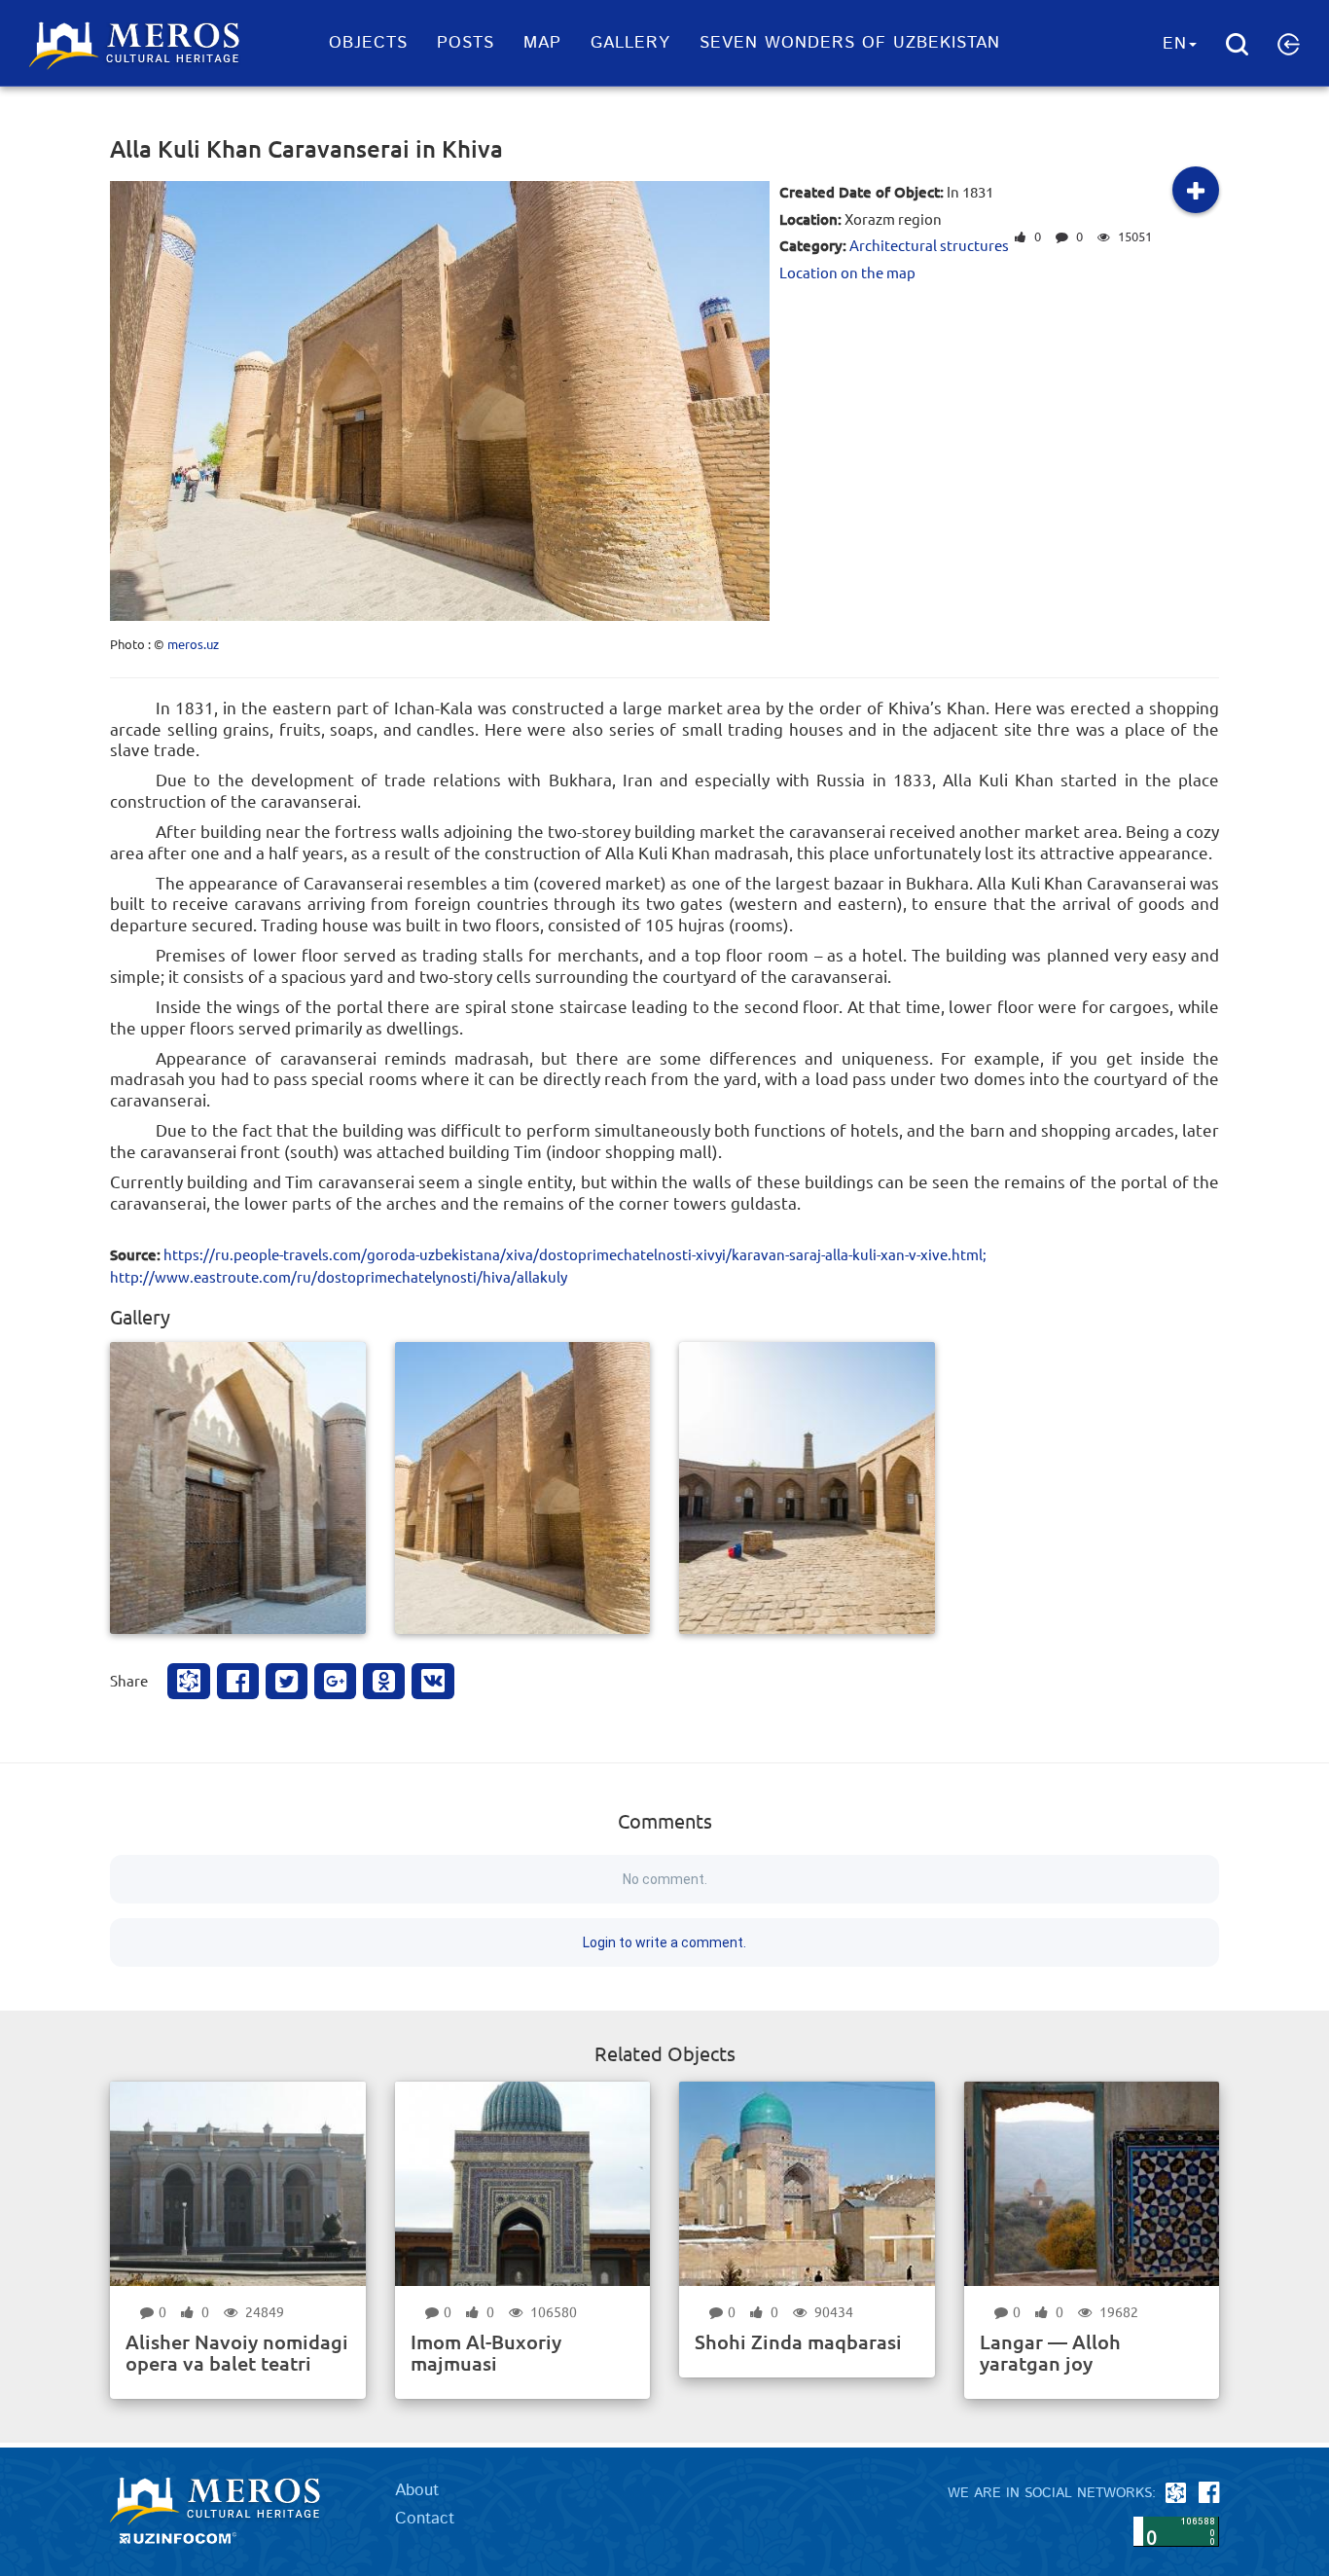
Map (542, 43)
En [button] (1175, 44)
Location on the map (847, 272)
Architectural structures (929, 245)
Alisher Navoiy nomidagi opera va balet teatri (237, 2352)
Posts (466, 43)
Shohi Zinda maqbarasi (798, 2341)
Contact (425, 2519)
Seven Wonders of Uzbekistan (850, 43)
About (417, 2490)
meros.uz (193, 644)
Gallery (630, 43)
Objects (368, 43)
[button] (1289, 44)
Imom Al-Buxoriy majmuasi (486, 2352)
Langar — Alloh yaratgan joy (1050, 2352)
